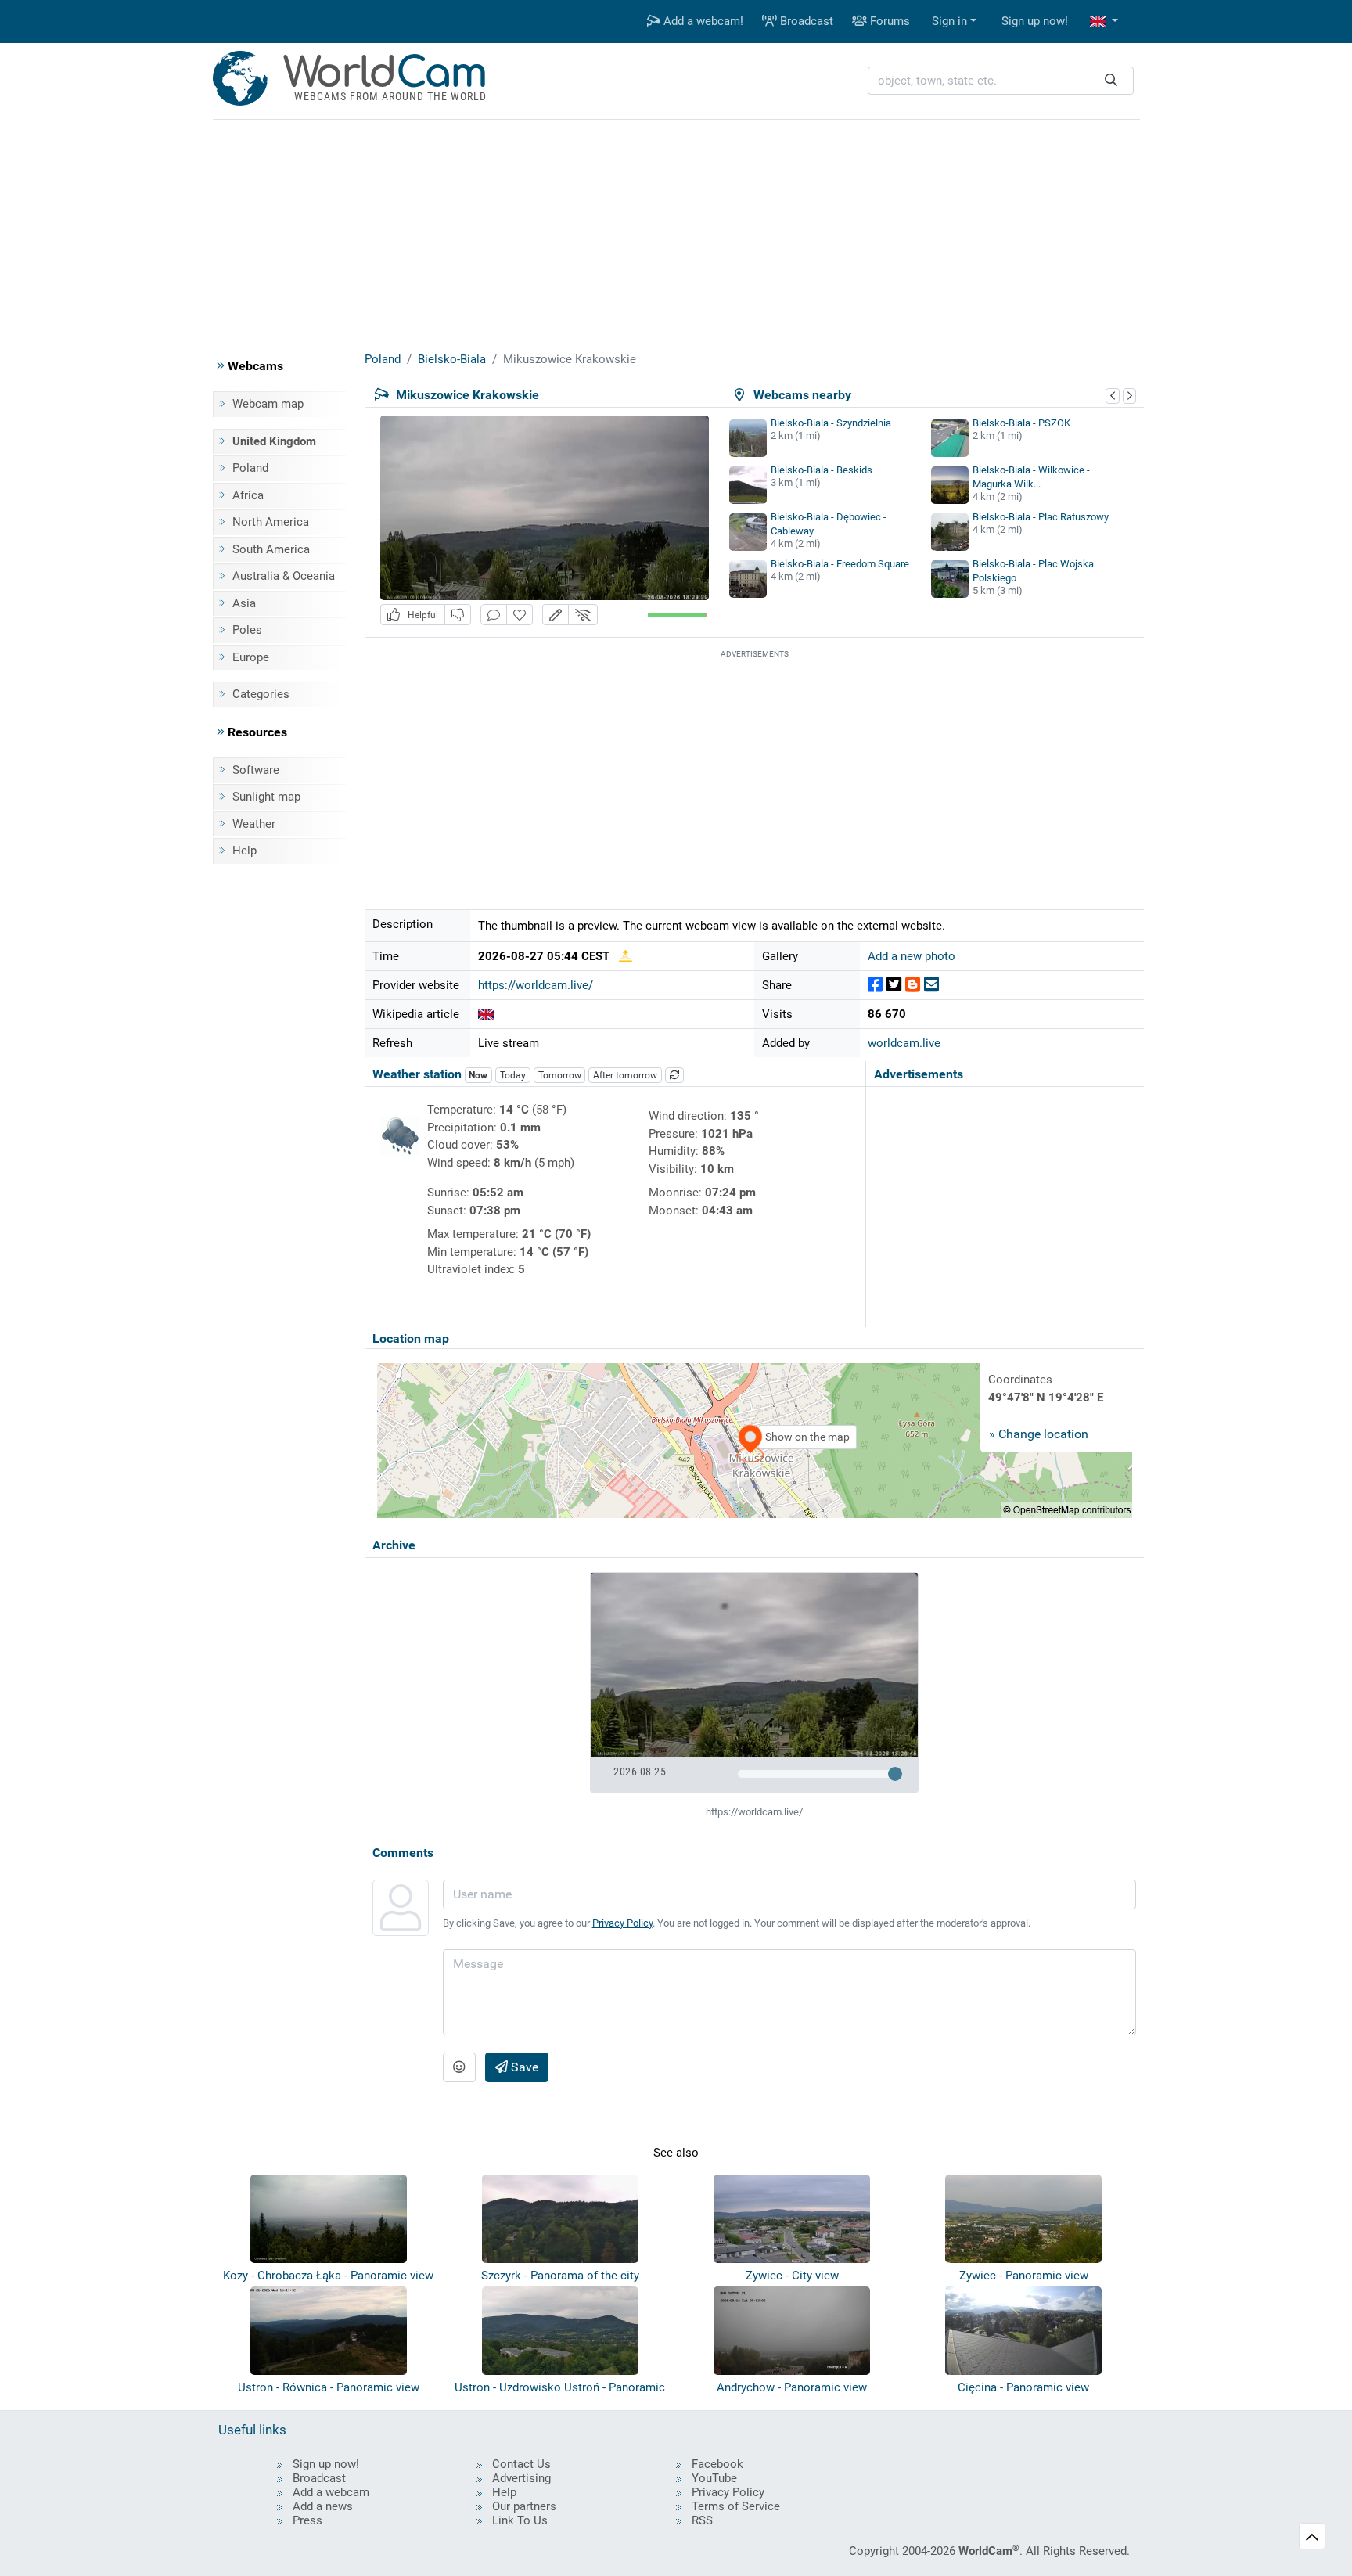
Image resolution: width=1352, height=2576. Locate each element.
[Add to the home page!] (520, 615)
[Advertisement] (676, 225)
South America (271, 549)
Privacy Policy (622, 1923)
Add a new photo (912, 956)
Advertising (521, 2478)
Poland (250, 468)
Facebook (717, 2464)
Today (513, 1075)
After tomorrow (625, 1075)
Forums (888, 21)
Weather (254, 824)
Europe (251, 657)
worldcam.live (904, 1043)
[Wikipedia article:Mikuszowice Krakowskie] (486, 1014)
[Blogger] (913, 985)
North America (271, 522)
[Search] (1111, 81)
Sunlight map (266, 797)
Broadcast (805, 21)
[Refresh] (674, 1075)
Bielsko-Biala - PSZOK (1021, 423)
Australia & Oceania (284, 576)
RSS (702, 2520)
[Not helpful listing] (458, 615)
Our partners (524, 2506)
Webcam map (268, 404)
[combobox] (1001, 81)
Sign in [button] (949, 21)
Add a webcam (331, 2492)
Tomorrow (560, 1075)
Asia (244, 603)
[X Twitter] (894, 985)
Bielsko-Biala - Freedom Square (840, 564)
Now (478, 1075)
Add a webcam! (702, 21)
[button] (1104, 22)
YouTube (714, 2478)
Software (256, 770)
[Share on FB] (875, 985)
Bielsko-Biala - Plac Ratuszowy (1041, 517)
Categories (261, 694)
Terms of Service (736, 2506)
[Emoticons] (459, 2067)
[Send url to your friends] (931, 985)
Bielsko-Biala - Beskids (822, 470)
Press (307, 2520)
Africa (248, 495)
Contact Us (521, 2464)
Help (245, 851)
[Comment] (494, 615)
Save (523, 2067)
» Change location (1039, 1434)
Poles (247, 630)
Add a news (323, 2506)
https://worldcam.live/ (536, 985)
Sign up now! (1035, 21)
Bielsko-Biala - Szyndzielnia (831, 423)
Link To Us (520, 2520)
